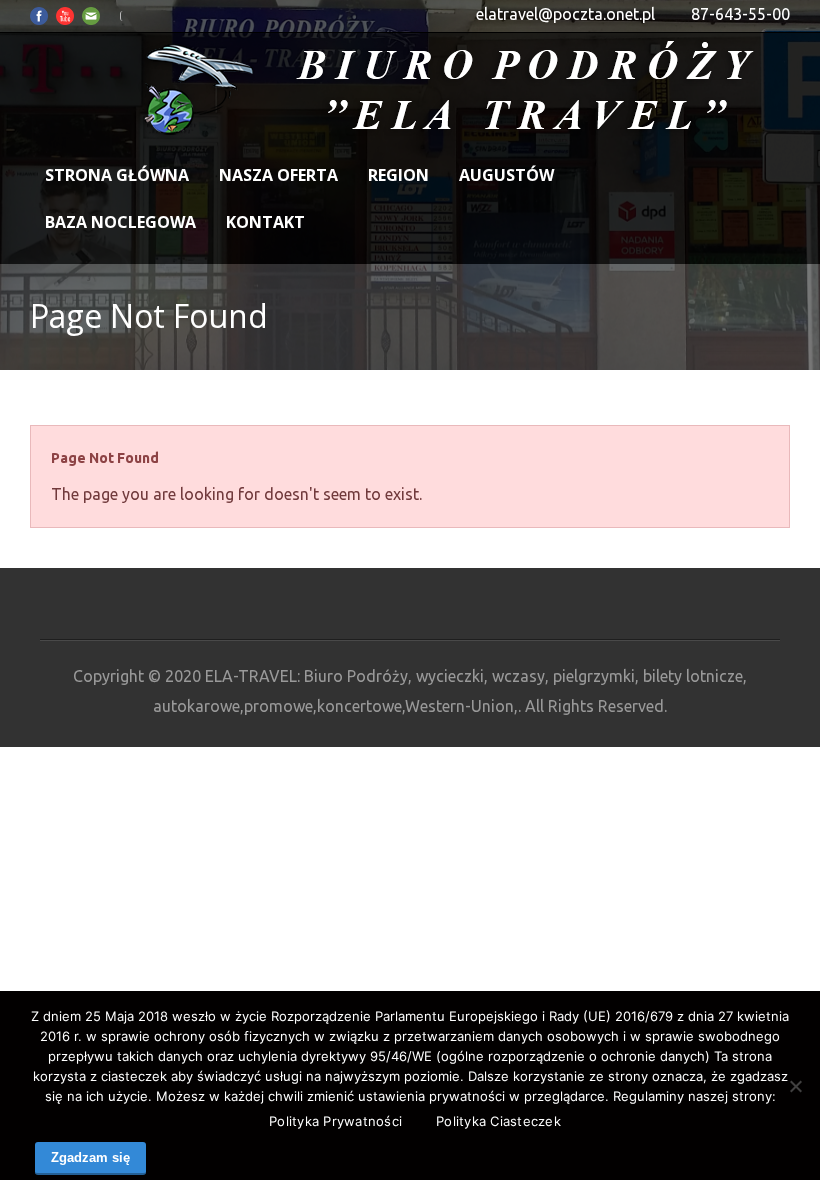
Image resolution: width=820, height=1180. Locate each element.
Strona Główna (117, 175)
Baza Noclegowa (120, 222)
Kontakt (265, 222)
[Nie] (795, 1086)
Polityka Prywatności (335, 1121)
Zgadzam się (90, 1157)
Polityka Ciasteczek (498, 1121)
